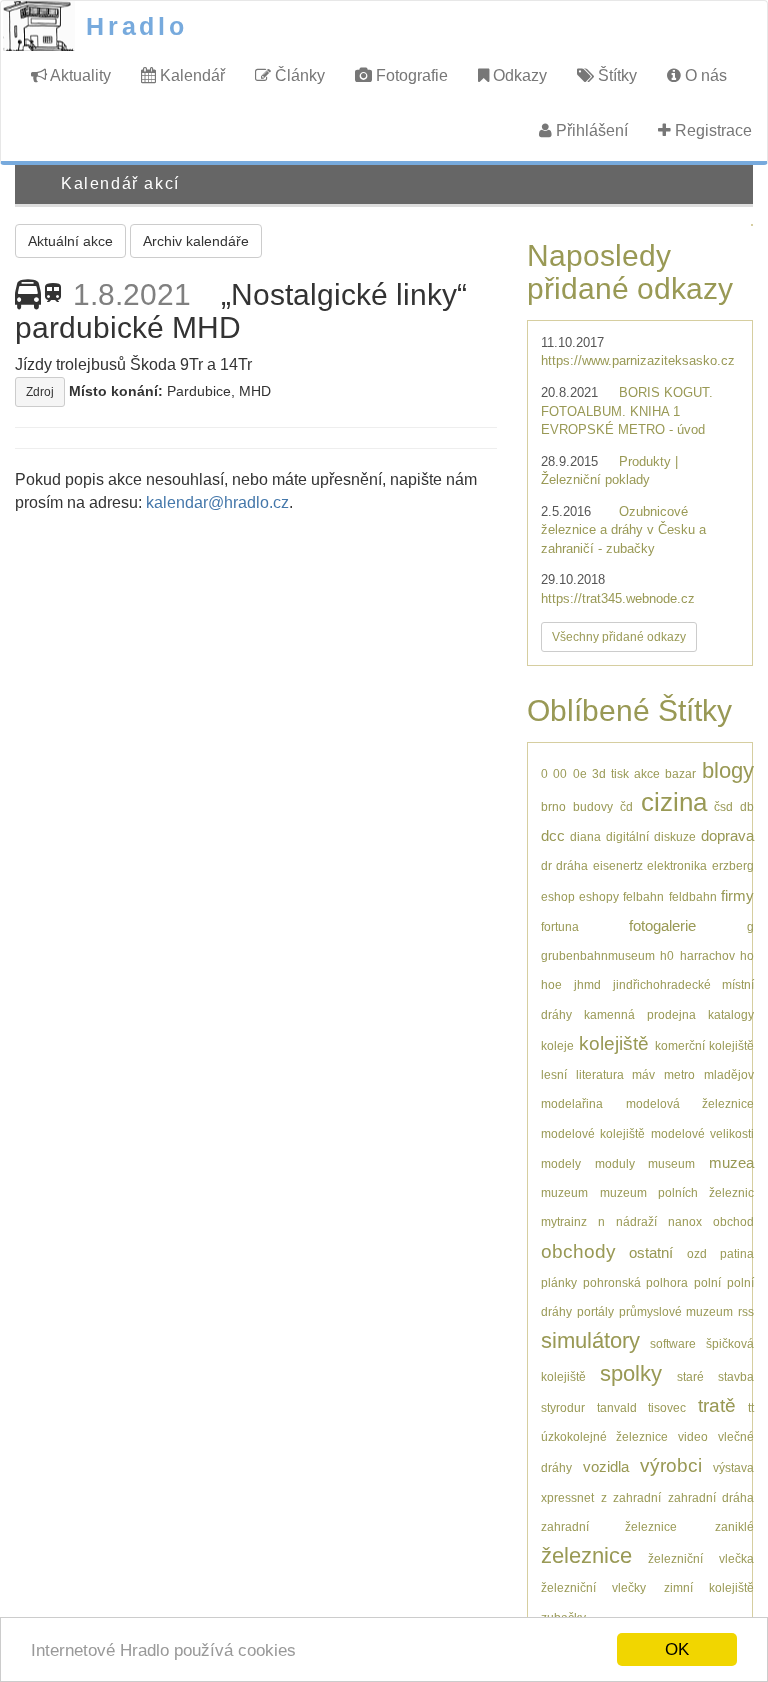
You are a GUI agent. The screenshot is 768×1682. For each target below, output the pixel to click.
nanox (685, 1221)
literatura (600, 1074)
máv (643, 1074)
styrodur (563, 1407)
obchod (733, 1221)
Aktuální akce (70, 241)
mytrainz (564, 1221)
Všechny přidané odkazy (619, 637)
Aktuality (79, 75)
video (693, 1436)
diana (585, 836)
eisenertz (618, 865)
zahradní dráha (711, 1497)
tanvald (617, 1407)
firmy (737, 895)
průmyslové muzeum (676, 1311)
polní (707, 1282)
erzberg (733, 865)
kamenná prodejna (639, 1014)
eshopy (599, 896)
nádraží (636, 1221)
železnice (586, 1555)
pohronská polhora (635, 1282)
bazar (680, 773)
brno (553, 806)
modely (561, 1163)
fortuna (560, 926)
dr (546, 865)
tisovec (667, 1407)
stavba (736, 1376)
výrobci (671, 1465)
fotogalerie (662, 925)
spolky (631, 1373)
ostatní (651, 1252)
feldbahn (693, 896)
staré (690, 1376)
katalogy (731, 1014)
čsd (723, 806)
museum (671, 1163)
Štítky (615, 75)
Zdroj (40, 392)
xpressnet (567, 1497)
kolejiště (614, 1043)
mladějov (729, 1074)
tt (751, 1407)
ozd (697, 1253)
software (673, 1343)
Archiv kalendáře (196, 241)
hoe (551, 984)
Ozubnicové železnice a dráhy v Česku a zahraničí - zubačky (623, 530)
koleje (557, 1045)
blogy (728, 770)
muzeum (564, 1192)
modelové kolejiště (593, 1133)
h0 (667, 955)
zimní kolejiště (709, 1587)
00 (560, 773)
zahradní (637, 1497)
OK (677, 1649)
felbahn (643, 896)
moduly (615, 1163)
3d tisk (610, 773)
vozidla (606, 1466)
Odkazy (518, 75)
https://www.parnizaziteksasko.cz (638, 360)
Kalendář (190, 75)
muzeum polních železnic (677, 1192)
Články (298, 75)
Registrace (711, 130)
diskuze (675, 836)
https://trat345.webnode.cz (618, 598)
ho (747, 955)
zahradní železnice (609, 1526)
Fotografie (410, 75)
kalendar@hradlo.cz (217, 502)
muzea (731, 1162)
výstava (733, 1467)
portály (595, 1311)
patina (737, 1253)
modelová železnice (690, 1103)
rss (746, 1311)
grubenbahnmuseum (598, 955)
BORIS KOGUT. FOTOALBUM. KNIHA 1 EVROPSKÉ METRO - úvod (627, 411)
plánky (559, 1282)
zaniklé (734, 1526)
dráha (572, 865)
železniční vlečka (700, 1558)
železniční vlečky (593, 1587)
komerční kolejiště (704, 1045)
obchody (578, 1251)
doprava (727, 835)
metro (679, 1074)
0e (580, 773)
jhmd (587, 984)
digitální (627, 836)
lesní (554, 1074)
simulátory (590, 1340)
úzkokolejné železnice (604, 1436)
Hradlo (137, 26)
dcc (553, 835)
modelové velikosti (702, 1133)
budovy (593, 806)
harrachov (707, 955)
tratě (717, 1405)
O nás (704, 75)
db (747, 806)
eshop (558, 896)
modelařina (572, 1103)
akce (647, 773)
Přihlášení (590, 130)
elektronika (677, 865)
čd (626, 806)
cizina (674, 802)
